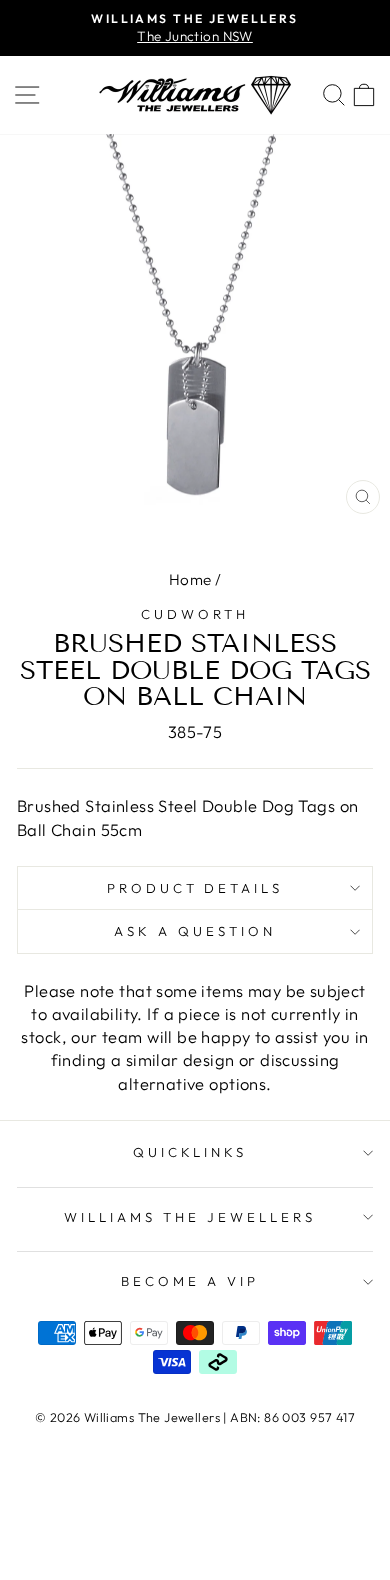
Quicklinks (190, 1152)
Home (190, 579)
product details (195, 888)
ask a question (195, 931)
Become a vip (190, 1281)
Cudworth (195, 614)
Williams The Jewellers (189, 1217)
